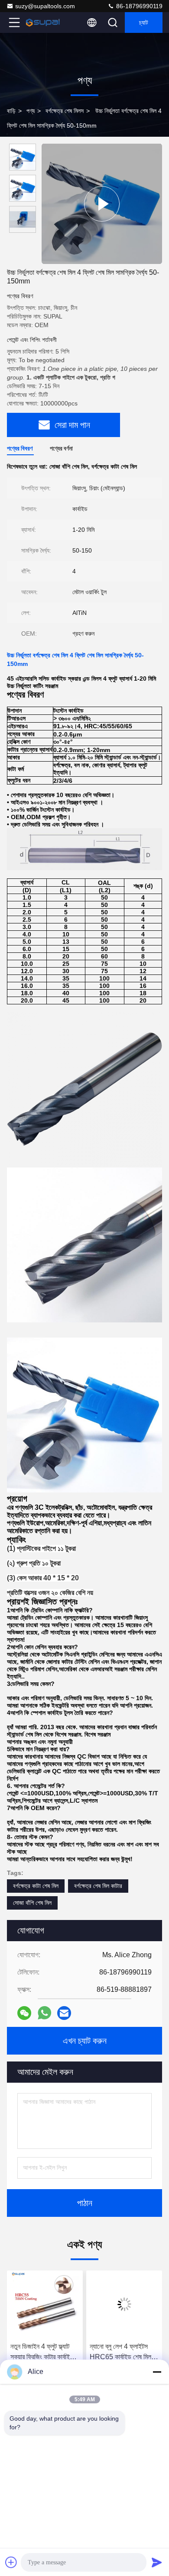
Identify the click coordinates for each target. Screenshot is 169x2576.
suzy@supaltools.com (45, 6)
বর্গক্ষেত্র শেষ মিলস (65, 111)
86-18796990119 (138, 6)
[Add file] (11, 2562)
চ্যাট (144, 23)
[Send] (157, 2562)
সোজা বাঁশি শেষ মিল (32, 1903)
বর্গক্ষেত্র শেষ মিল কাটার (98, 1886)
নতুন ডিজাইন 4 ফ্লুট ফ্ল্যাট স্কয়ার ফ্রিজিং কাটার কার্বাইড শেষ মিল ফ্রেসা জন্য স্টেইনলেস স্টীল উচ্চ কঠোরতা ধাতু (43, 2352)
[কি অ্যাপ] (44, 2013)
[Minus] (157, 2372)
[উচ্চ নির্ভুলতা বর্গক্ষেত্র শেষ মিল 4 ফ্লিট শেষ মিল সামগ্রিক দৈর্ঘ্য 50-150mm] (102, 204)
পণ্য (31, 111)
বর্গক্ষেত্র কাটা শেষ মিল (36, 1886)
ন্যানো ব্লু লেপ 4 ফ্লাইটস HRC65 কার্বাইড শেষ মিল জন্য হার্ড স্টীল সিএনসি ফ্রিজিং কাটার (123, 2352)
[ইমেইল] (64, 2013)
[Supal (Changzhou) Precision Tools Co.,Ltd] (43, 23)
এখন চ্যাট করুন (85, 2041)
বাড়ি (11, 111)
